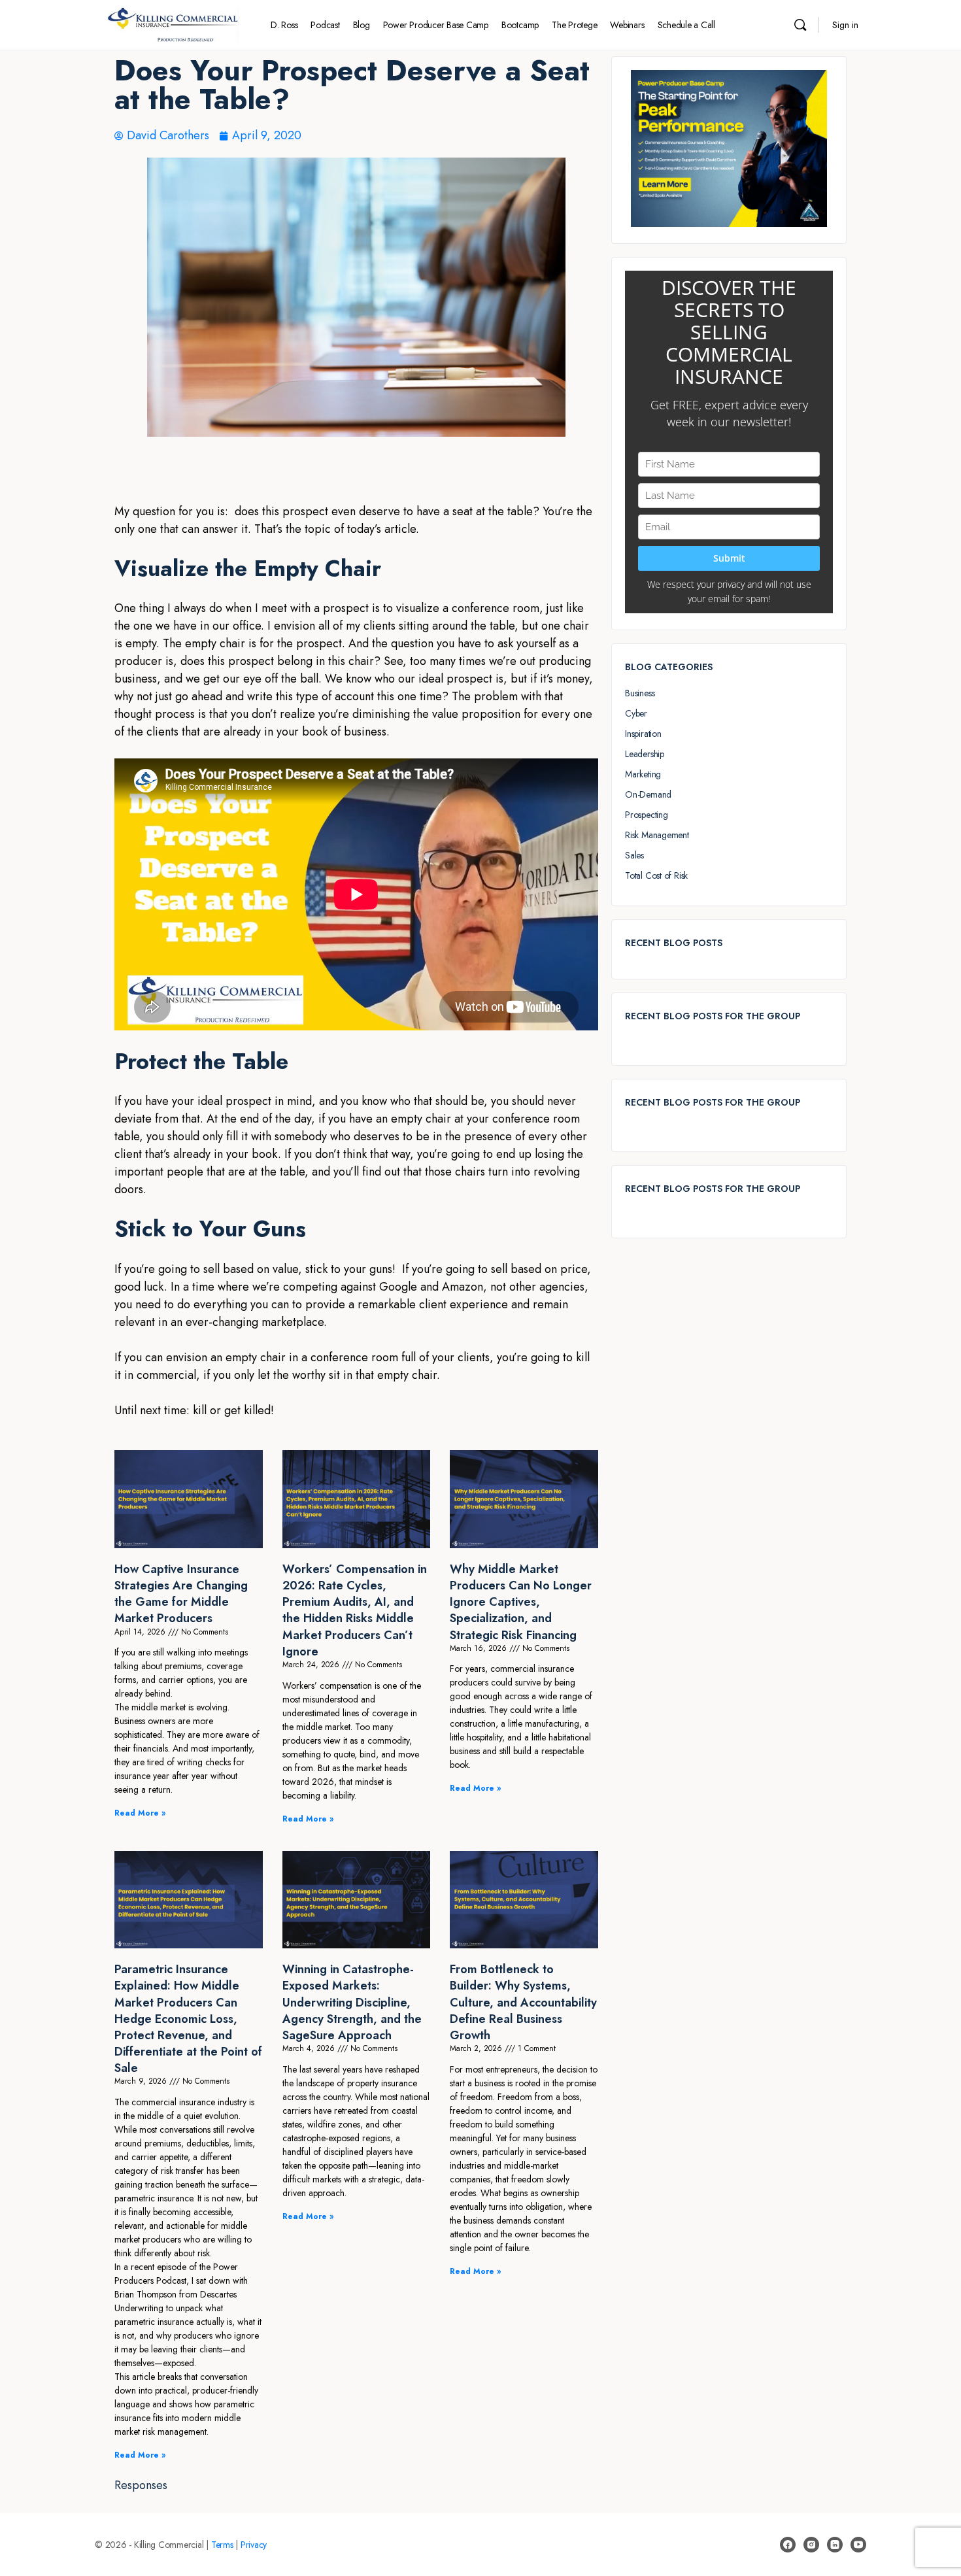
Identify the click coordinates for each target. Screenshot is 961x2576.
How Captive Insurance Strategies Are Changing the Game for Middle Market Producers (181, 1594)
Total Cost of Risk (656, 875)
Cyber (636, 713)
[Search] (800, 25)
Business (640, 693)
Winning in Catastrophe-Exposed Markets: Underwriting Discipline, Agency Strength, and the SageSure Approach (352, 2002)
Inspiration (643, 734)
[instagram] (811, 2545)
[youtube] (858, 2545)
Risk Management (657, 835)
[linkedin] (835, 2545)
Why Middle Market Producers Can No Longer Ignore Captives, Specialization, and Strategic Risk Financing (521, 1602)
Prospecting (647, 815)
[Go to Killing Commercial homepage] (173, 23)
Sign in (845, 25)
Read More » (140, 1813)
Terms (222, 2545)
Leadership (645, 754)
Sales (634, 855)
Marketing (643, 774)
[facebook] (788, 2545)
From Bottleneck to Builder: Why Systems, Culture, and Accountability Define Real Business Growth (523, 2002)
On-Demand (648, 794)
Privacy (254, 2545)
